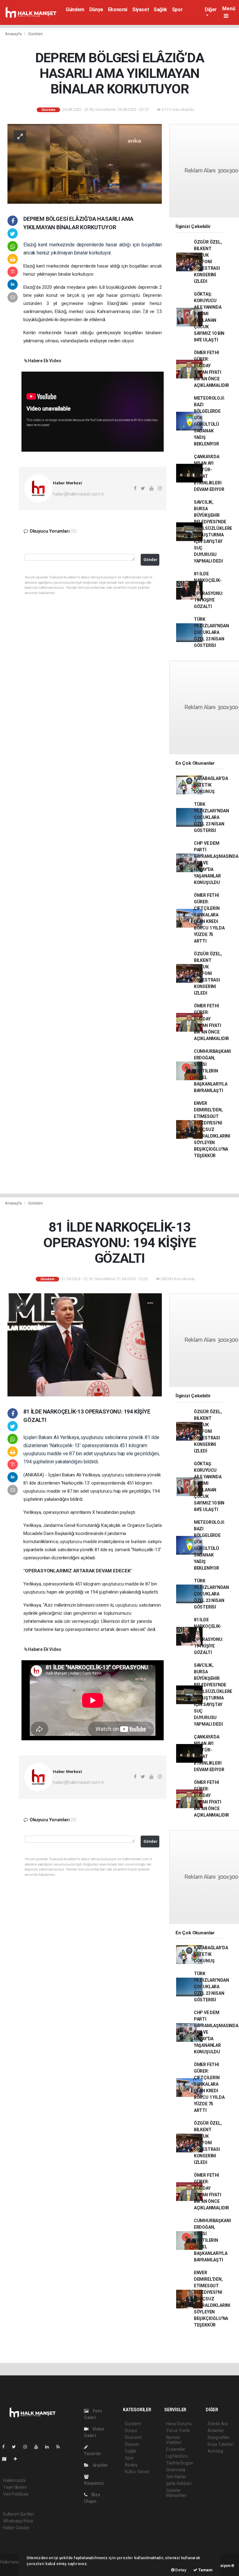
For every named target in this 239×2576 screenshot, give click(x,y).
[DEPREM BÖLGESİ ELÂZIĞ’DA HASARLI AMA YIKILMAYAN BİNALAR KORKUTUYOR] (85, 164)
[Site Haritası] (7, 2459)
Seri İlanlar (176, 2477)
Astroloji (215, 2451)
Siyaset (141, 10)
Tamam (205, 2570)
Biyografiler (219, 2437)
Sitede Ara (218, 2424)
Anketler (216, 2431)
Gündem (75, 10)
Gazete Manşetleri (176, 2493)
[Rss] (61, 2447)
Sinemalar (176, 2470)
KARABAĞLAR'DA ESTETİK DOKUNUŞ (211, 785)
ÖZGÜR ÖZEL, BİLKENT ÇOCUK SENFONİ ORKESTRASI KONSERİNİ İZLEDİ (208, 262)
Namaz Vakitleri (174, 2440)
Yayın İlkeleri (15, 2487)
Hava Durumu (179, 2424)
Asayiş (131, 2465)
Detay (180, 2570)
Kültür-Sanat (137, 2472)
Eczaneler (176, 2449)
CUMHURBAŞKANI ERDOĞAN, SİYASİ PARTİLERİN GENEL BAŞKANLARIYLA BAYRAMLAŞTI (212, 1071)
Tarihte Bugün (180, 2463)
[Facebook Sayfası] (6, 2447)
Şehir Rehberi (179, 2483)
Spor (177, 10)
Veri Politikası (16, 2494)
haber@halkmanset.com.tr (79, 494)
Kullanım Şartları (19, 2514)
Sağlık (160, 10)
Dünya (96, 10)
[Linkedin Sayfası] (49, 2447)
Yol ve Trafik (178, 2431)
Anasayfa (14, 34)
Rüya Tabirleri (220, 2444)
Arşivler (100, 2465)
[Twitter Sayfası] (16, 2447)
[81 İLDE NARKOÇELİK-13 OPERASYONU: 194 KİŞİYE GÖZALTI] (85, 1344)
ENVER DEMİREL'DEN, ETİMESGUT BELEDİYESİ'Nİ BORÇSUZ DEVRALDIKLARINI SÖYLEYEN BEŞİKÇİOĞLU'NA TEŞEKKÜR (212, 1129)
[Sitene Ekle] (18, 2459)
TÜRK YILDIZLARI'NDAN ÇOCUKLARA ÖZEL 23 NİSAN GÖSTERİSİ (211, 632)
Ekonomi (118, 10)
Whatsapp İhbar (18, 2521)
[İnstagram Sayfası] (28, 2447)
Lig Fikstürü (177, 2456)
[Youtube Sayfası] (39, 2447)
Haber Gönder (16, 2528)
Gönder (150, 560)
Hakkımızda (14, 2480)
